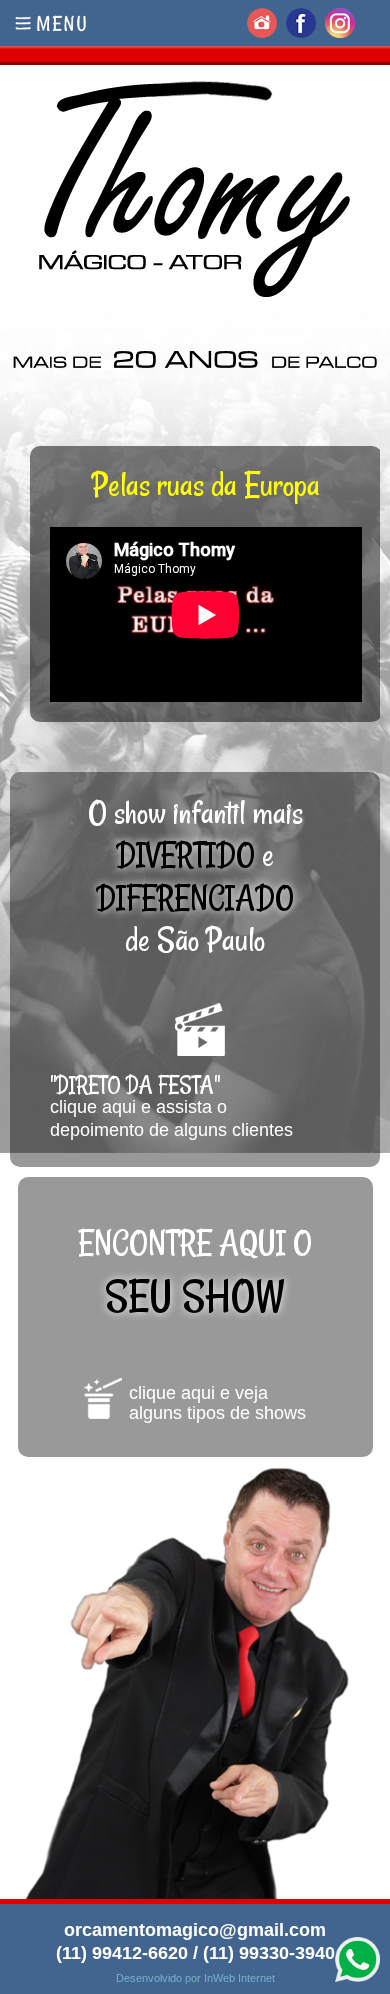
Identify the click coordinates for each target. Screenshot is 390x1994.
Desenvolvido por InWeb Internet (195, 1978)
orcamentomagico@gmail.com (195, 1930)
